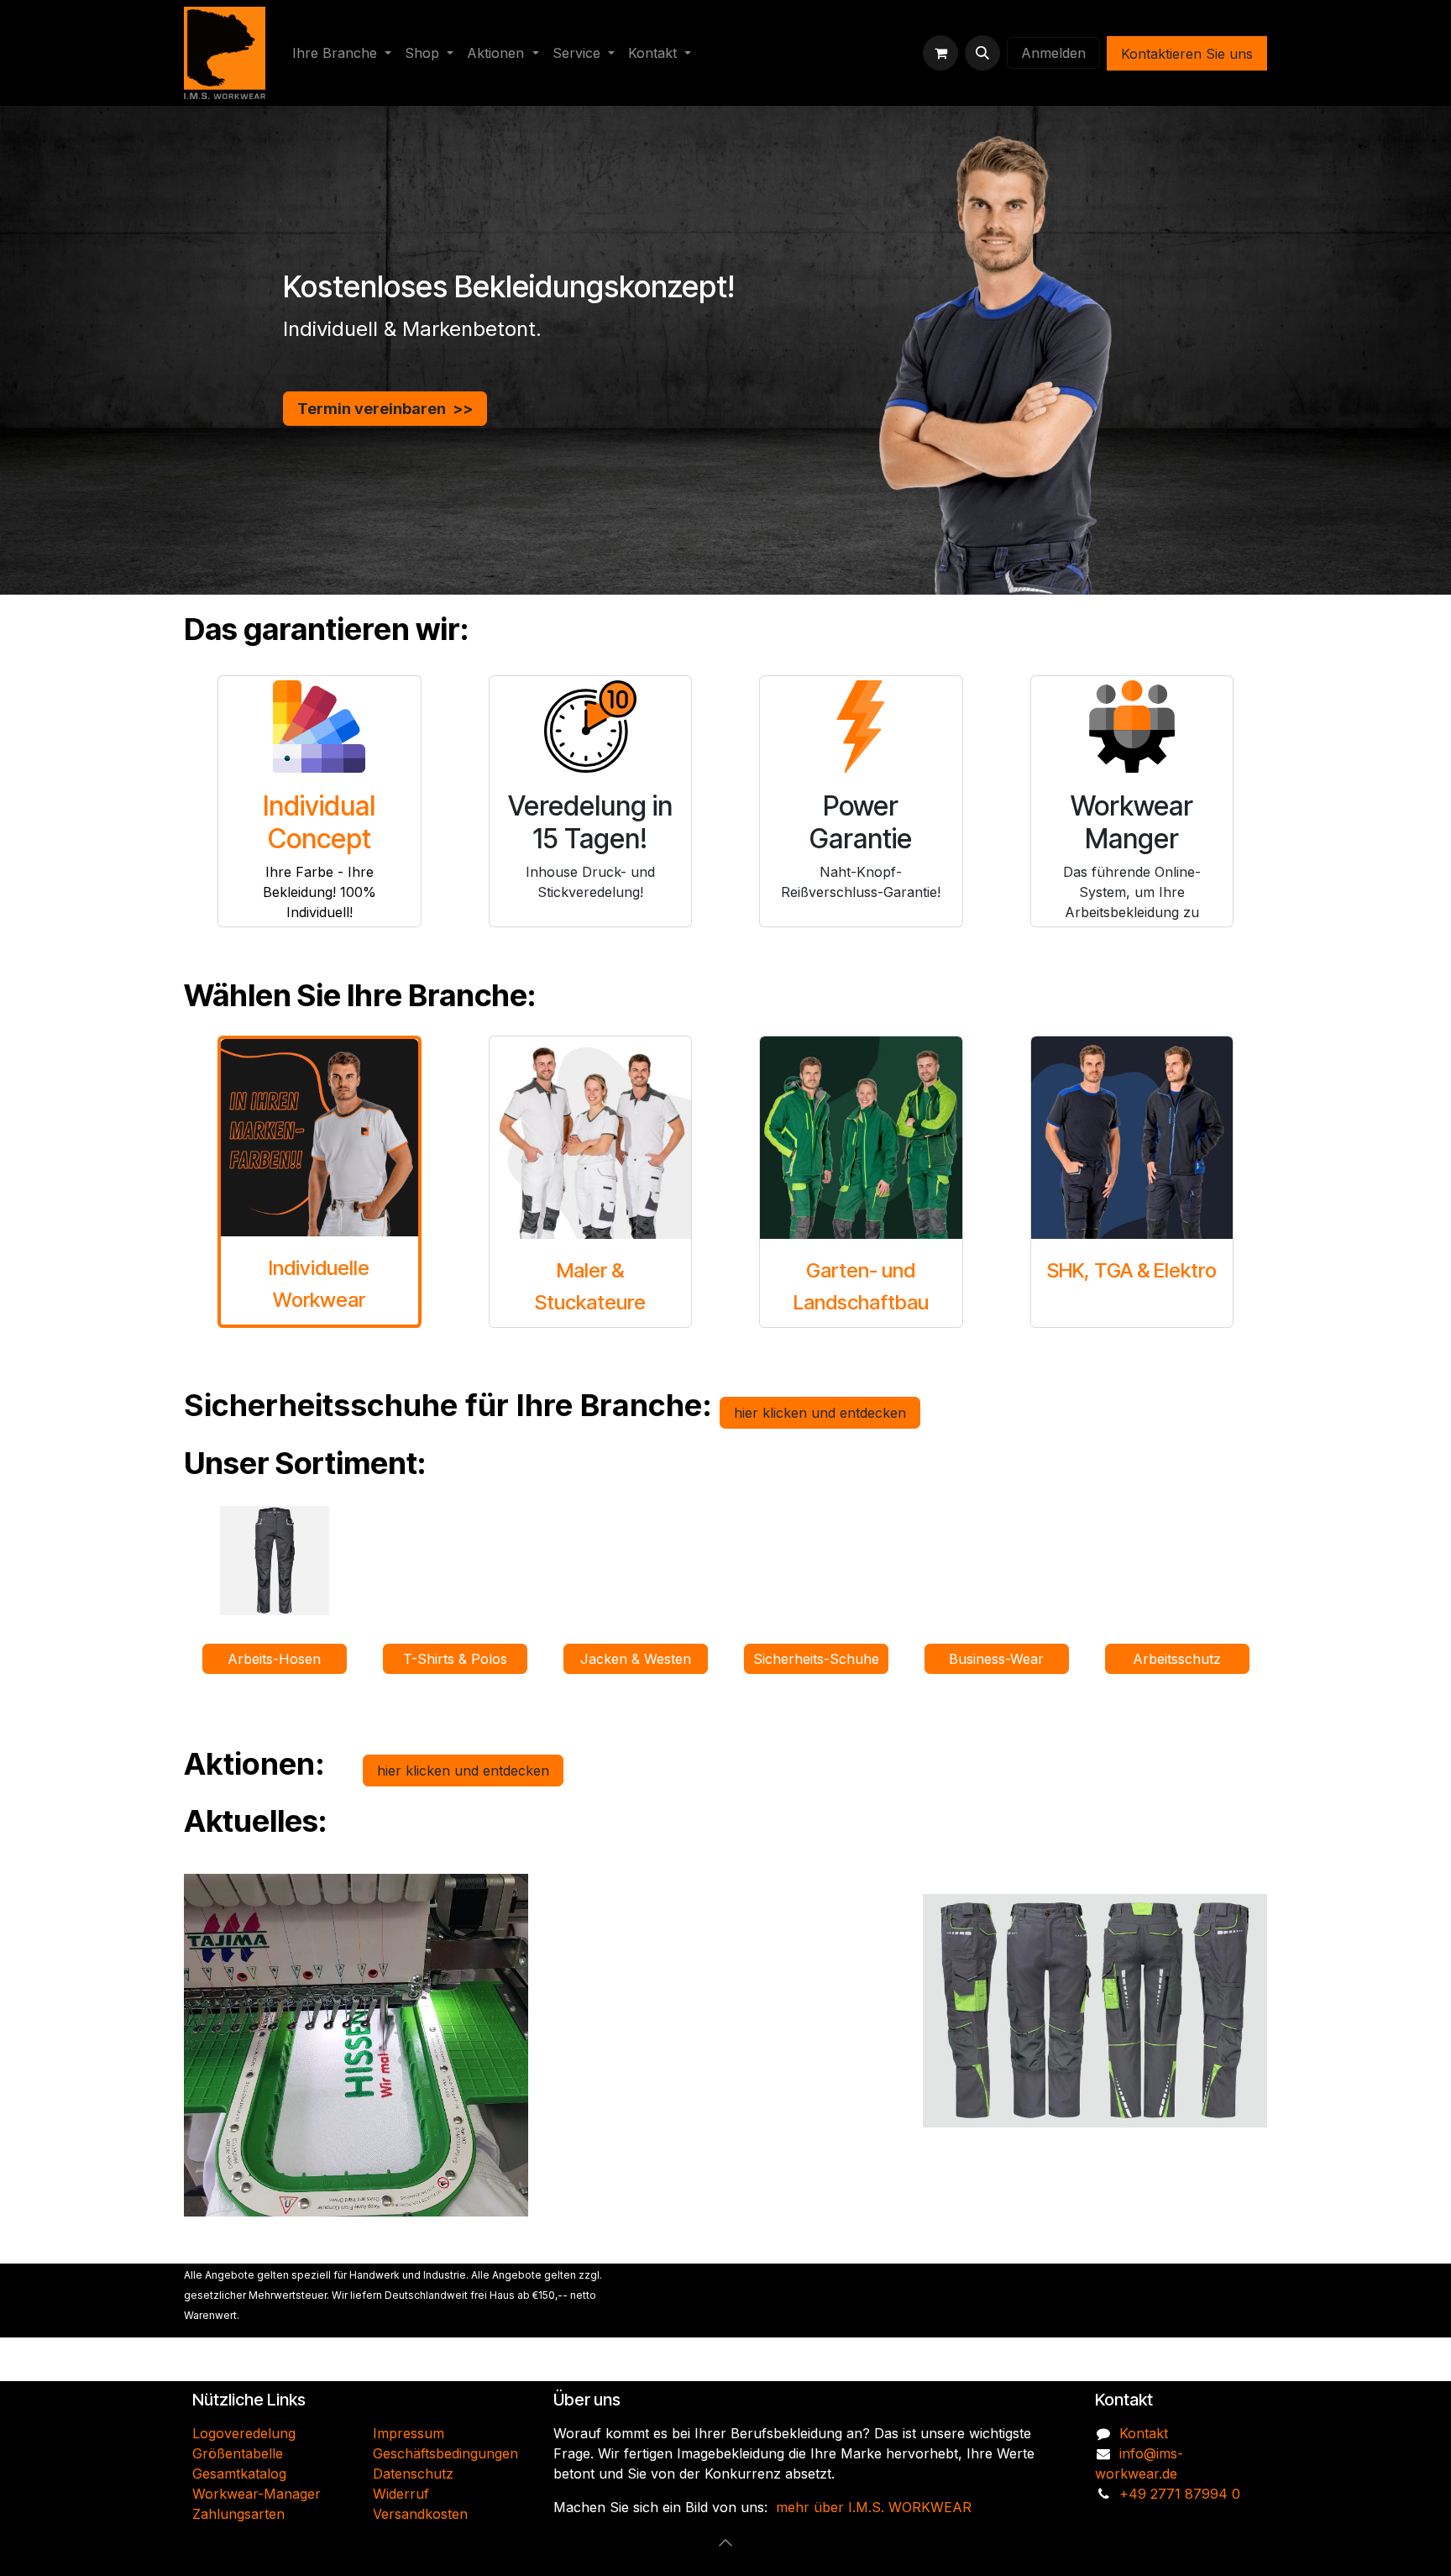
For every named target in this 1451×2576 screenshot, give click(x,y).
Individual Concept (319, 822)
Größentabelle (238, 2453)
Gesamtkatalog (239, 2474)
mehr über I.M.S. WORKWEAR (874, 2507)
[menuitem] (342, 53)
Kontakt (1144, 2433)
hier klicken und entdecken (820, 1413)
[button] (982, 53)
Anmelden (1053, 53)
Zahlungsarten (238, 2514)
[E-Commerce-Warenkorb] (940, 53)
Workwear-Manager (257, 2494)
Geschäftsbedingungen (445, 2453)
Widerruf (401, 2494)
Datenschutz (413, 2474)
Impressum (409, 2433)
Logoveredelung (244, 2433)
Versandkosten (420, 2514)
